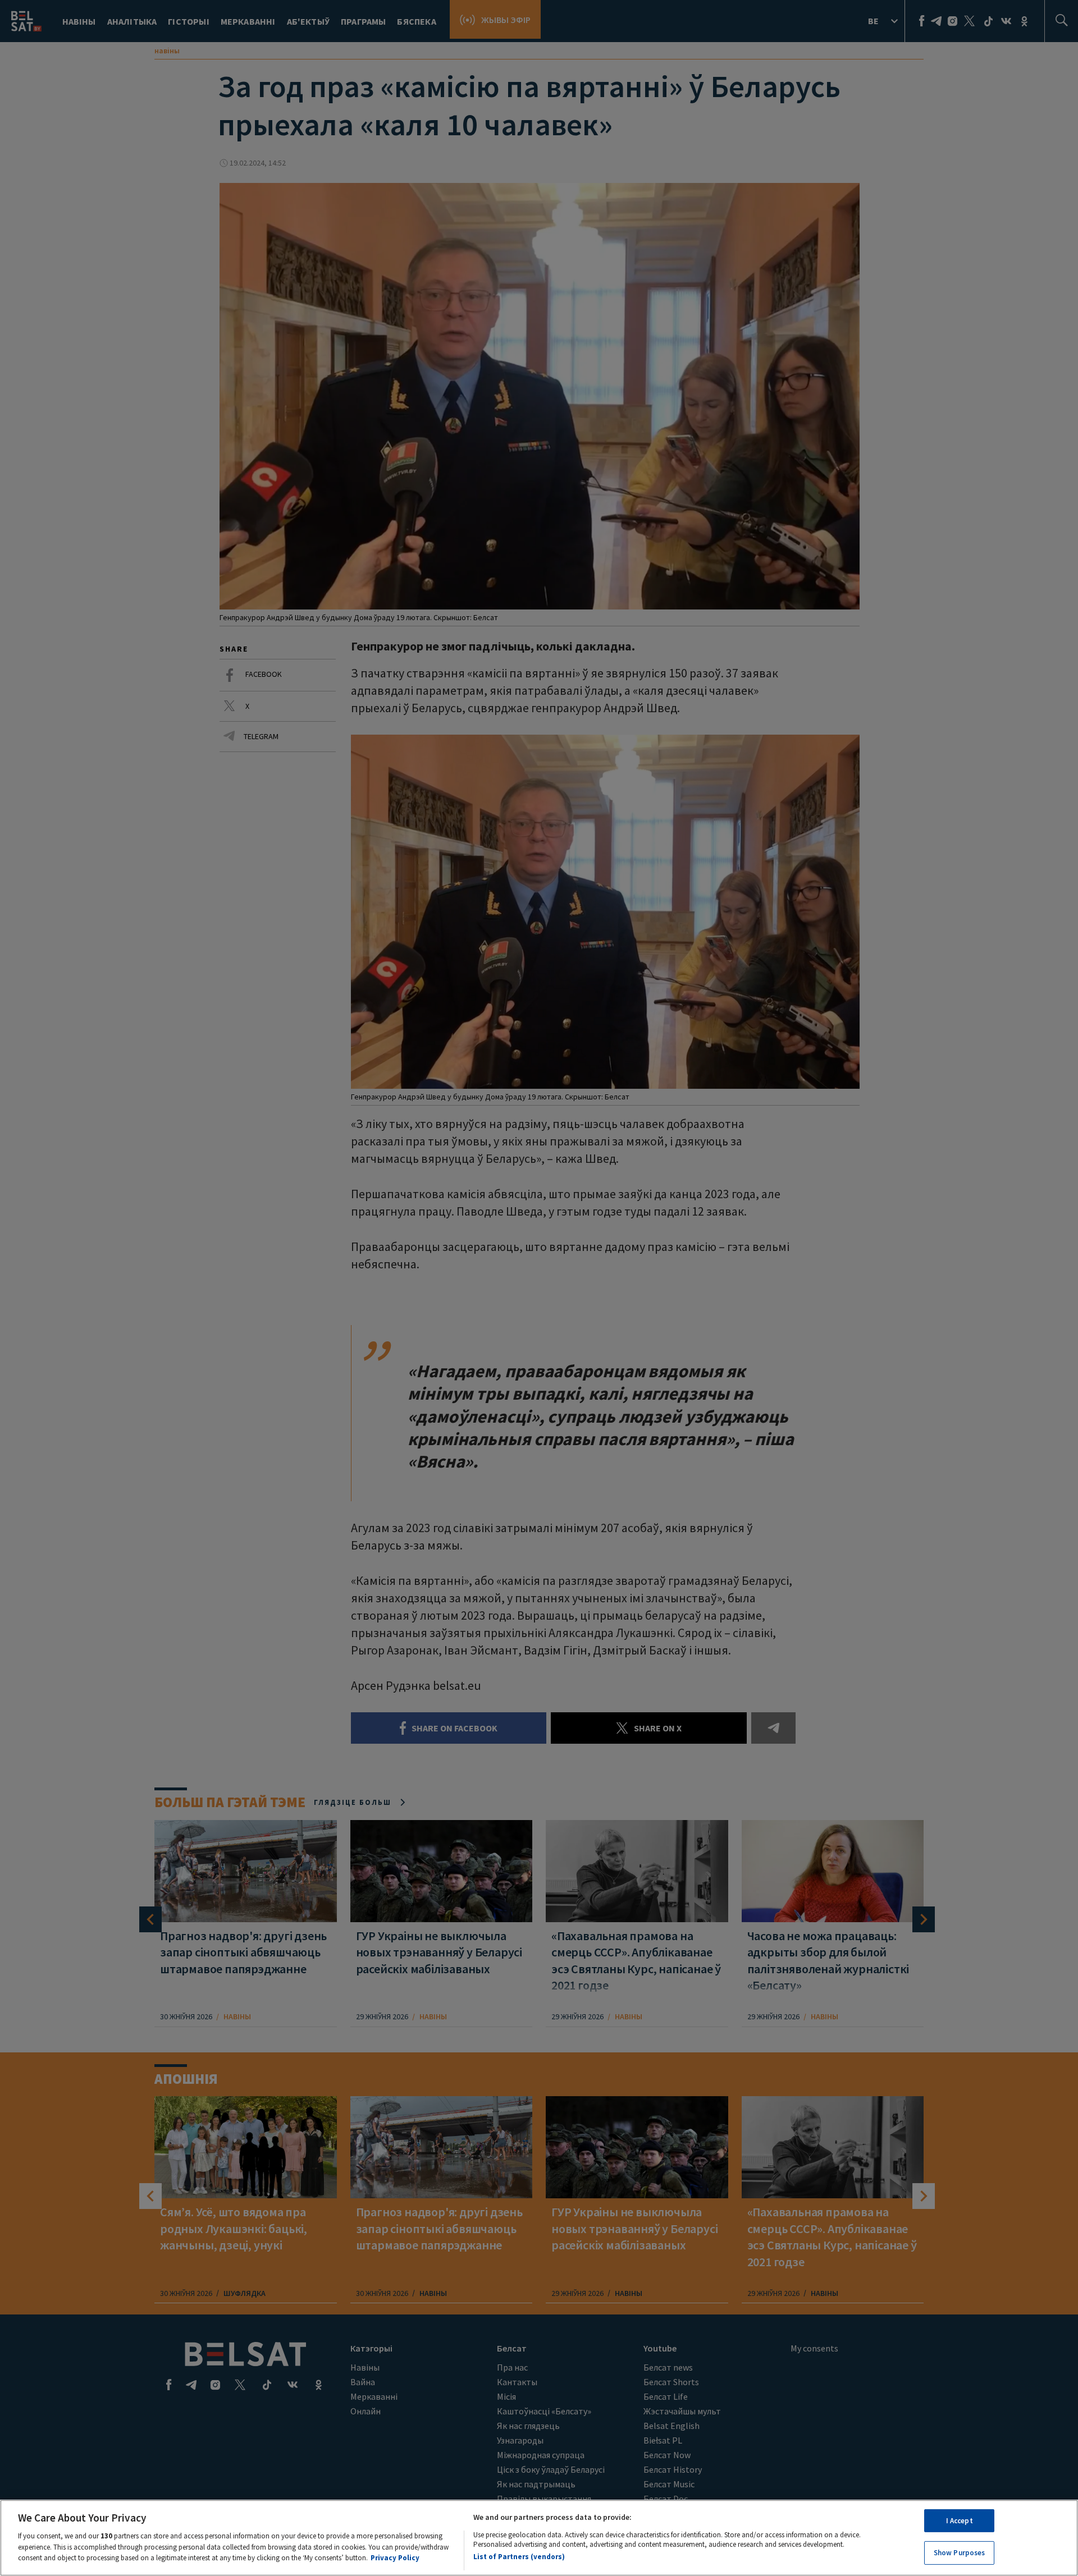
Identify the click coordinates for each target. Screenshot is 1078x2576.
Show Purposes (960, 2553)
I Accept (960, 2521)
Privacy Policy (395, 2557)
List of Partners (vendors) (519, 2556)
